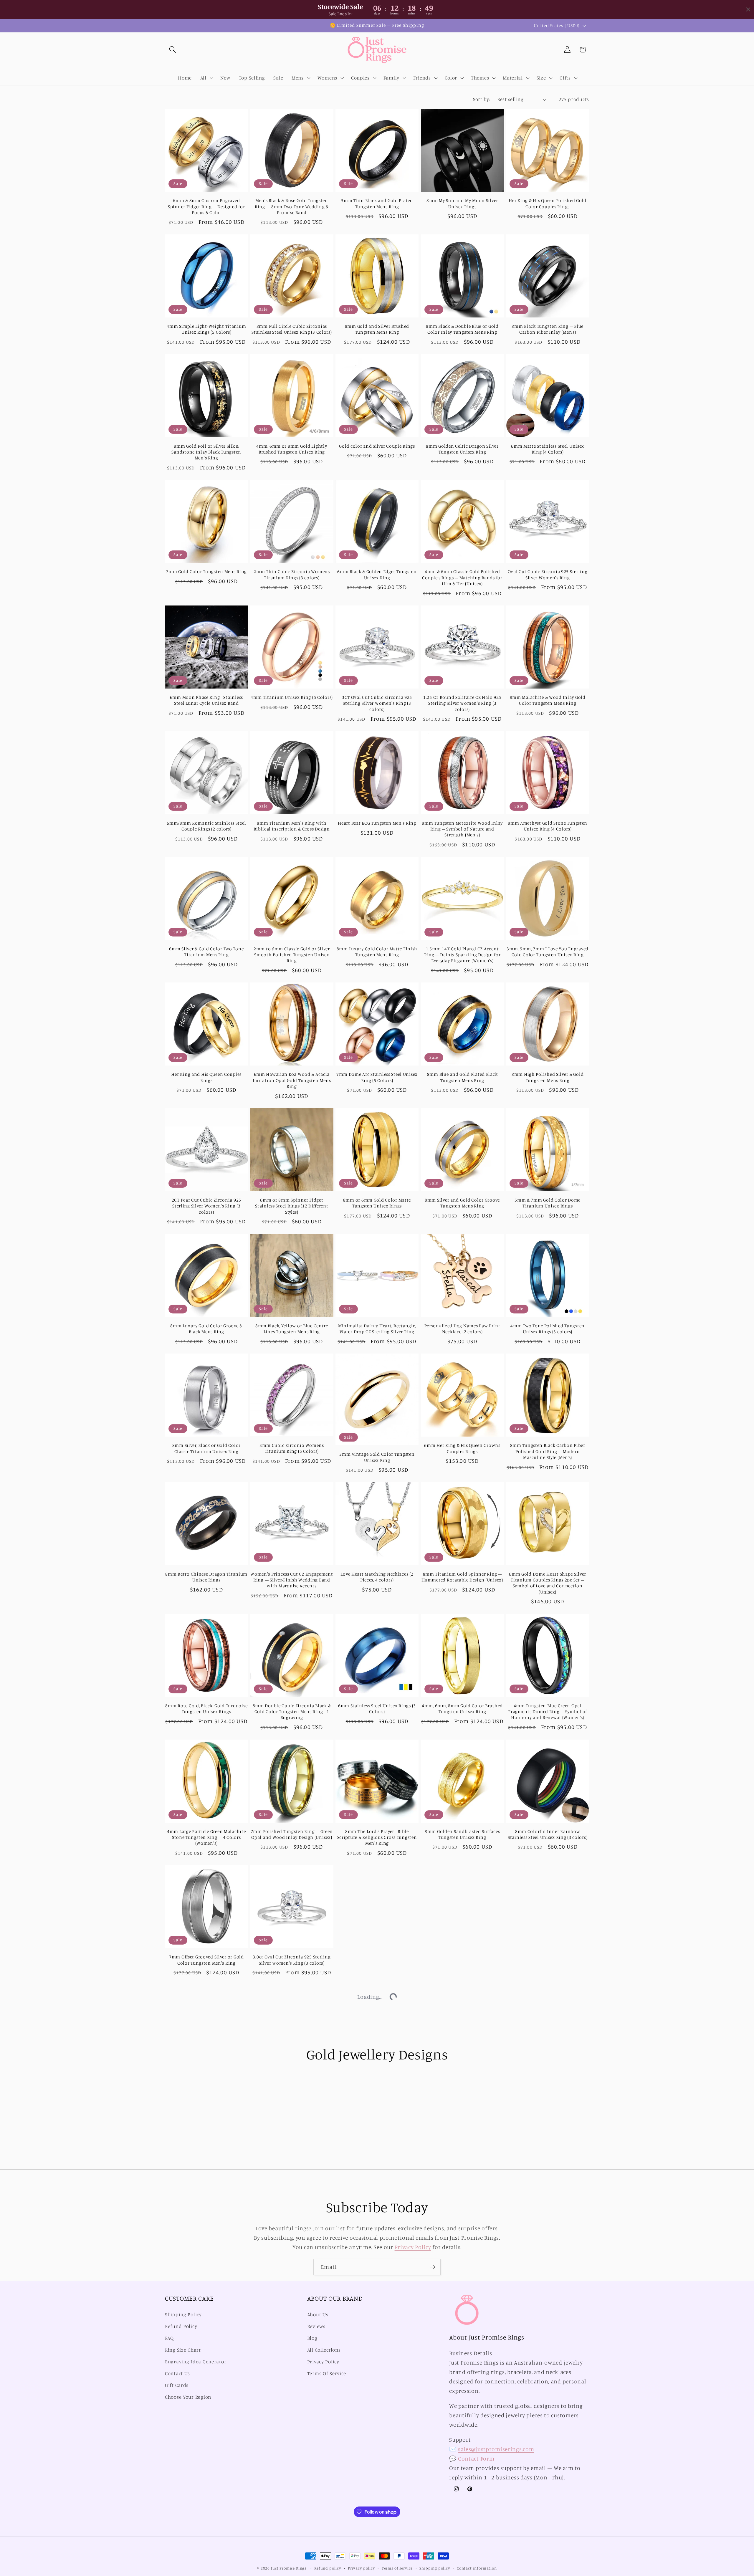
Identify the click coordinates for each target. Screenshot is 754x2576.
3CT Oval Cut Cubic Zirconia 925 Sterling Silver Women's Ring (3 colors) (377, 703)
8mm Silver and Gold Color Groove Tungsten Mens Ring (462, 1203)
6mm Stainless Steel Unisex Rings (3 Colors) (377, 1709)
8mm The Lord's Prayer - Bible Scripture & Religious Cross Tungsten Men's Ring (377, 1837)
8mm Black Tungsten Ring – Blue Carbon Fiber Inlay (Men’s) (548, 329)
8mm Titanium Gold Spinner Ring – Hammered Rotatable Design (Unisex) (462, 1577)
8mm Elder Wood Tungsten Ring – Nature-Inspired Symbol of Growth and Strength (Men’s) (292, 2214)
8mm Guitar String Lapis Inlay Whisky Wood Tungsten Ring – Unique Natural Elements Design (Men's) (377, 2214)
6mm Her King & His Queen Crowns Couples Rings (462, 1448)
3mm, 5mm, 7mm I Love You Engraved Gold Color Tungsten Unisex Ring (548, 952)
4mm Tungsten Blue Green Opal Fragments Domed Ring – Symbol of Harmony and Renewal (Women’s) (548, 1712)
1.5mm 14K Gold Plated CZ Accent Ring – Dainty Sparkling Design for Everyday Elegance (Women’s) (462, 955)
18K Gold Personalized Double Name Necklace (462, 2475)
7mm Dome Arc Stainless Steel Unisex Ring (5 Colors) (377, 1077)
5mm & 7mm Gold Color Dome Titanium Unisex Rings (548, 1203)
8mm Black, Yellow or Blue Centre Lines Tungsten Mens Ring (292, 1329)
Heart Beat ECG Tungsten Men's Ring (377, 823)
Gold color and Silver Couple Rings (377, 446)
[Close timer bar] (748, 9)
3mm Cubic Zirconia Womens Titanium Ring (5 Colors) (292, 1448)
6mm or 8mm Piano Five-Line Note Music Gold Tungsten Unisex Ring (548, 2211)
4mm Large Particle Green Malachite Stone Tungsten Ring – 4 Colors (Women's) (206, 1837)
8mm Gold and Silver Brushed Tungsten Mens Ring (377, 329)
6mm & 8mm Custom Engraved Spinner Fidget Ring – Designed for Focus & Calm (206, 206)
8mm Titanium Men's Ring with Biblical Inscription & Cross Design (292, 826)
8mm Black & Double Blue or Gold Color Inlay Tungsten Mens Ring (462, 329)
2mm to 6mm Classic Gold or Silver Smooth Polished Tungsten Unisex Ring (292, 955)
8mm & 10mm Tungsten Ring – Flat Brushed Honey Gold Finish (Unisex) (206, 2086)
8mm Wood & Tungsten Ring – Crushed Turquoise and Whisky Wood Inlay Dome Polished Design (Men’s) (377, 2089)
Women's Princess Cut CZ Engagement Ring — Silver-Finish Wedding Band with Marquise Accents (292, 1580)
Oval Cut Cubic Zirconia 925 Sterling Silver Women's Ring (548, 574)
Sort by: (482, 99)
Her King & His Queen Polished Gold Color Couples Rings (547, 203)
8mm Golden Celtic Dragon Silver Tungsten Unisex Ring (462, 449)
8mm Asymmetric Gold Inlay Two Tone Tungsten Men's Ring (377, 2475)
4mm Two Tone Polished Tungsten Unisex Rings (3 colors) (548, 1329)
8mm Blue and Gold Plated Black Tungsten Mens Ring (462, 1077)
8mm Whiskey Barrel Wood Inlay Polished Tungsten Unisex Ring (548, 2343)
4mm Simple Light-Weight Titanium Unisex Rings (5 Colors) (206, 329)
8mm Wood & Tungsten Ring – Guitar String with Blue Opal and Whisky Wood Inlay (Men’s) (462, 2089)
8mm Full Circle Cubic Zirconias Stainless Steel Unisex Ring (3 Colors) (292, 329)
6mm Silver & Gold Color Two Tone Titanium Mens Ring (206, 952)
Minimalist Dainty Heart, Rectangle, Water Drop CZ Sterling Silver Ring (377, 1329)
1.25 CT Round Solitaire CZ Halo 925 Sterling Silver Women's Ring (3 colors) (462, 703)
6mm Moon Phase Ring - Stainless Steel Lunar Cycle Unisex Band (206, 700)
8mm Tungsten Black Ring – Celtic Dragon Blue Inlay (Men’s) (292, 2086)
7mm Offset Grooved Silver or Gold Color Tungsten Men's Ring (206, 1960)
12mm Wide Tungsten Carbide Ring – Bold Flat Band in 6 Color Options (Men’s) (548, 1963)
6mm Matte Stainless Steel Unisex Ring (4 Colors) (548, 449)
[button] (173, 50)
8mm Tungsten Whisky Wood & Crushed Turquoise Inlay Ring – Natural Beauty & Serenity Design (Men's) (206, 2349)
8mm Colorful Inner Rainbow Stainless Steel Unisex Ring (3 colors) (548, 1834)
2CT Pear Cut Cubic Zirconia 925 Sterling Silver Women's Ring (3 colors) (206, 1206)
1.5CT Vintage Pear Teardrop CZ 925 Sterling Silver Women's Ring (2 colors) (292, 2478)
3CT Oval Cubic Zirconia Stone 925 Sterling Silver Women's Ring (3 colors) (206, 2478)
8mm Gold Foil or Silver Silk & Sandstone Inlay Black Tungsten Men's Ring (206, 452)
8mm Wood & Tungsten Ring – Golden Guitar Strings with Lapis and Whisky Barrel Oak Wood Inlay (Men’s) (548, 2089)
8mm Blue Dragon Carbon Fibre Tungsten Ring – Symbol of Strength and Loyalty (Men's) (462, 1963)
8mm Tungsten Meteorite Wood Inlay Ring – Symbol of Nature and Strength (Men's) (462, 829)
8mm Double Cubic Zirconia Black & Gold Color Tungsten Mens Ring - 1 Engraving (292, 1712)
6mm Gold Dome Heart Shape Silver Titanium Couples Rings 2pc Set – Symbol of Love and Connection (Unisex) (548, 1583)
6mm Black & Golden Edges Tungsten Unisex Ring (377, 574)
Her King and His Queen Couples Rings (206, 1077)
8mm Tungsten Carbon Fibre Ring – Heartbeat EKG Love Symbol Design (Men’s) (206, 2214)
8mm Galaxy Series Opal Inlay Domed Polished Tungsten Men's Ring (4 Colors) (462, 2346)
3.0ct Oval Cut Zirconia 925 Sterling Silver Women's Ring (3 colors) (292, 1960)
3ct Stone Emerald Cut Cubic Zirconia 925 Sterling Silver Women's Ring (292, 2343)
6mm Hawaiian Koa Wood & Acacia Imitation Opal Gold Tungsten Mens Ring (292, 1080)
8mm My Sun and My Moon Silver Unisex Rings (462, 203)
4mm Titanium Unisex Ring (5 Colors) (292, 697)
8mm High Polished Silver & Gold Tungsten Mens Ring (548, 1077)
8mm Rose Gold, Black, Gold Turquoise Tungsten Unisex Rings (206, 1709)
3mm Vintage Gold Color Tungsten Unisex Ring (377, 1457)
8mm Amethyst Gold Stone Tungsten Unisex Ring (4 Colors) (548, 826)
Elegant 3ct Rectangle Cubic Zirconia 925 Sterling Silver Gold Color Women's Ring (377, 2346)
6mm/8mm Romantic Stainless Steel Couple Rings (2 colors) (206, 826)
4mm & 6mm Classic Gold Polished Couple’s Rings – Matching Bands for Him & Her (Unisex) (462, 578)
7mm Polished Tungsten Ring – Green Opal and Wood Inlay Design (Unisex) (292, 1834)
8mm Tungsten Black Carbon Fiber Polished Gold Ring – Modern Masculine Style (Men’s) (548, 1451)
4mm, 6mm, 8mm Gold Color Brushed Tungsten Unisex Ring (462, 1709)
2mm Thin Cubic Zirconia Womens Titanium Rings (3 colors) (292, 574)
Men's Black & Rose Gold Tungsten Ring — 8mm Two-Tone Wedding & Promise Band (292, 206)
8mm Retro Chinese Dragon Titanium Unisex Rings (206, 1577)
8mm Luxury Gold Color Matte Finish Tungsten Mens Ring (377, 952)
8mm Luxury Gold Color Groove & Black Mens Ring (206, 1329)
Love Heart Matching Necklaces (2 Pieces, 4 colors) (377, 1577)
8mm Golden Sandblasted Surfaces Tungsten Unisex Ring (462, 1834)
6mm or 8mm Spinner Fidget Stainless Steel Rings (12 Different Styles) (292, 1206)
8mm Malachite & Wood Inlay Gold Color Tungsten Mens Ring (548, 700)
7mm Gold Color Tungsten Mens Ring (206, 571)
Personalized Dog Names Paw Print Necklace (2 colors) (462, 1329)
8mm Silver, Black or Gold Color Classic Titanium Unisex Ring (206, 1448)
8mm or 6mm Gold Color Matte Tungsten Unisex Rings (377, 1203)
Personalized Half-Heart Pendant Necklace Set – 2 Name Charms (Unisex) (377, 1963)
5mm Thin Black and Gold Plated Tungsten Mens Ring (377, 203)
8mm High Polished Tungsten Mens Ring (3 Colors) (548, 2475)
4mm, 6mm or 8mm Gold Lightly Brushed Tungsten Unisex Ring (292, 449)
